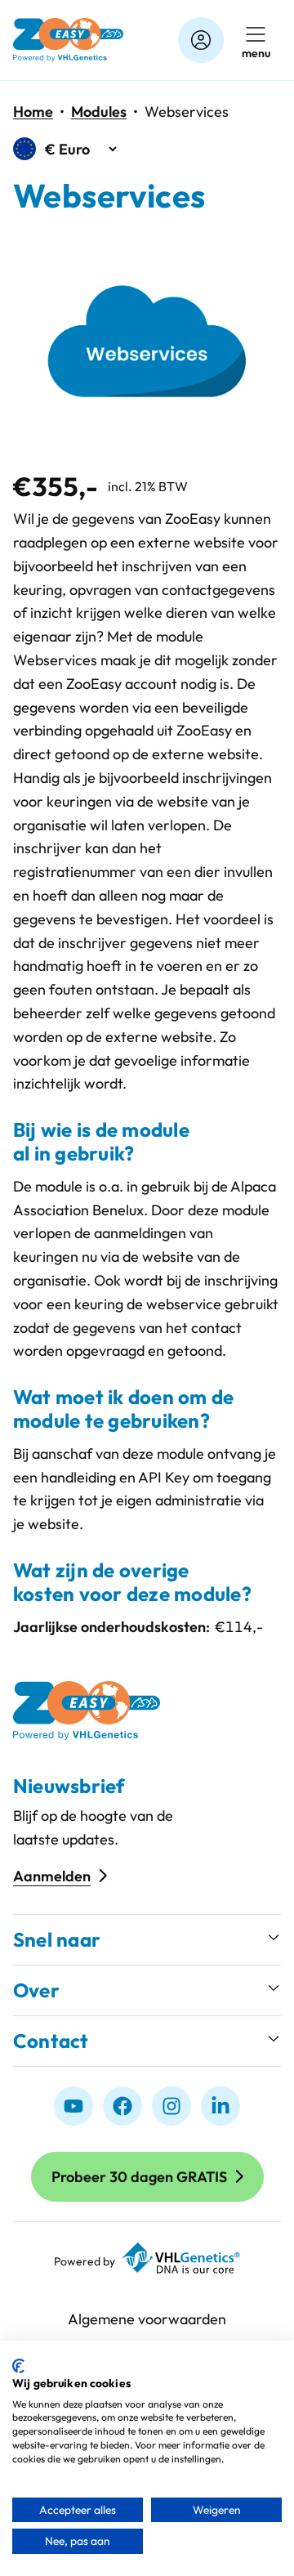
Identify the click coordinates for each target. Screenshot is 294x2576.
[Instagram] (171, 2106)
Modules (99, 112)
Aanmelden (52, 1876)
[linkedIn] (220, 2106)
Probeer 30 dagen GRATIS (139, 2177)
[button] (147, 1940)
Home (33, 112)
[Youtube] (73, 2106)
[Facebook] (122, 2106)
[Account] (201, 40)
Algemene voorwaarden (147, 2319)
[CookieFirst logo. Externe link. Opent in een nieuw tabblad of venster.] (18, 2366)
